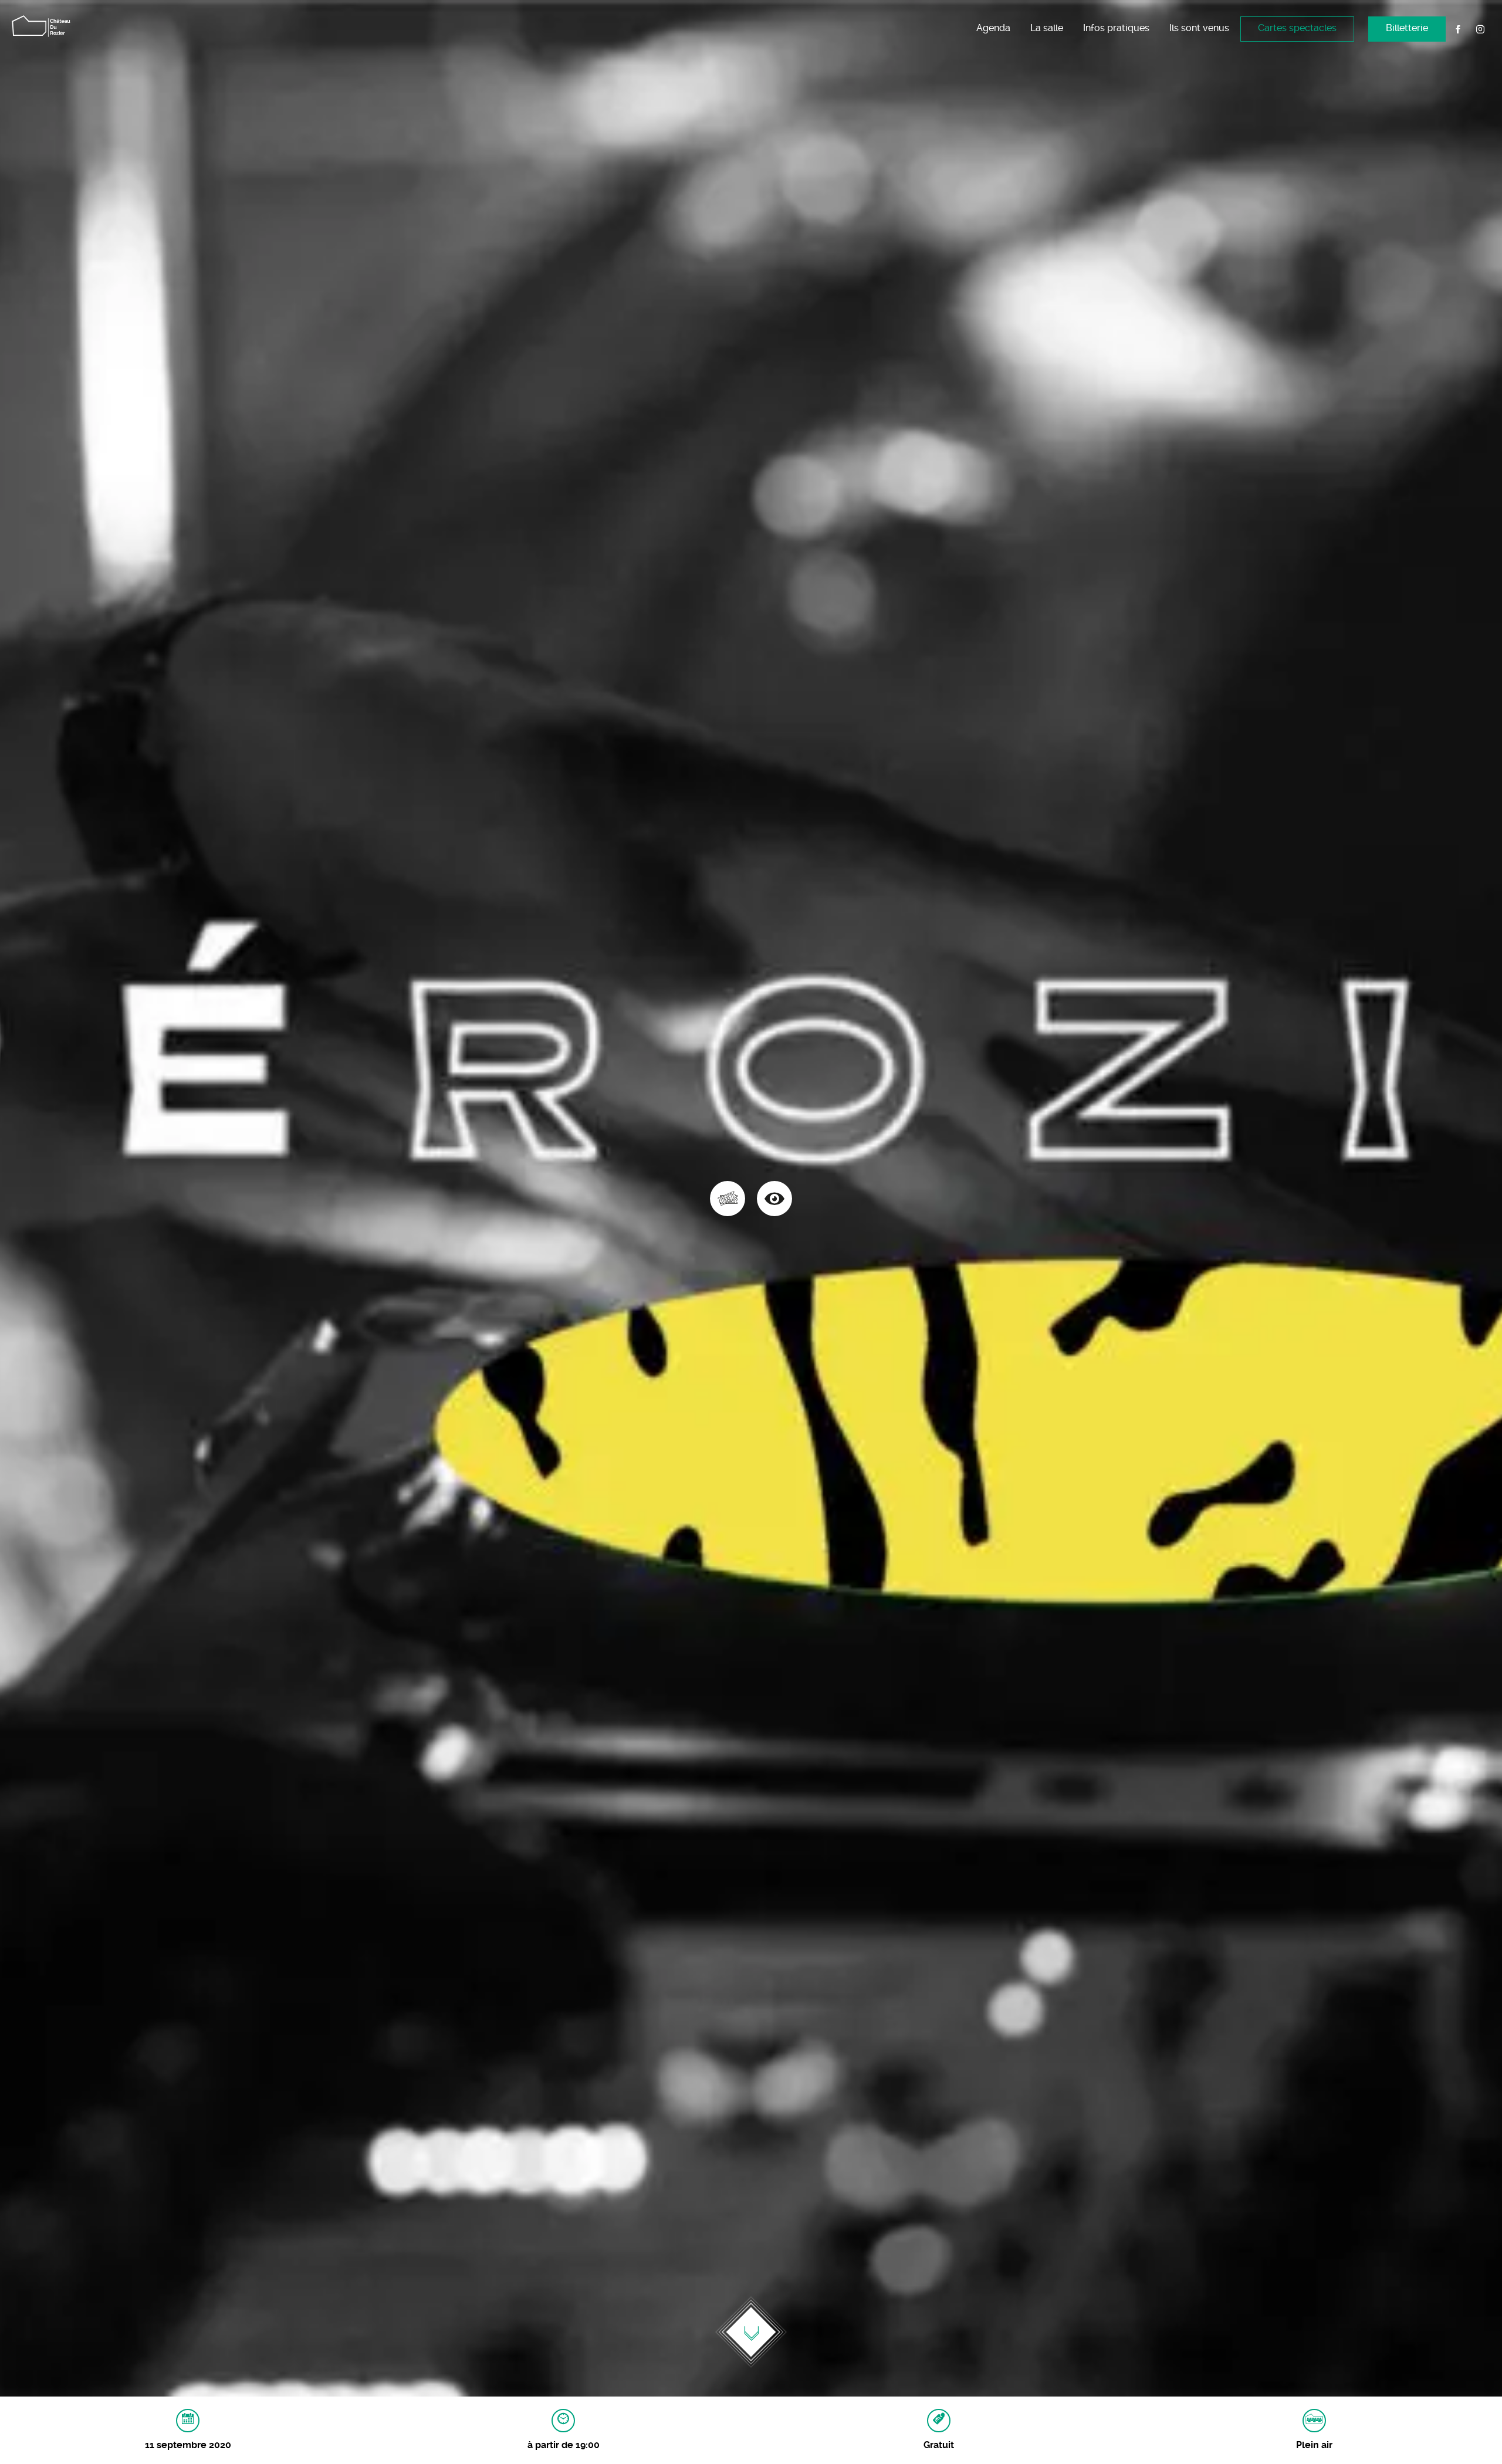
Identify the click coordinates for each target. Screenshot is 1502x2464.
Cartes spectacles (1297, 28)
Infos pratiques (1116, 28)
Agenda (993, 28)
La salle (1047, 28)
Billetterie (1407, 28)
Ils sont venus (1199, 28)
